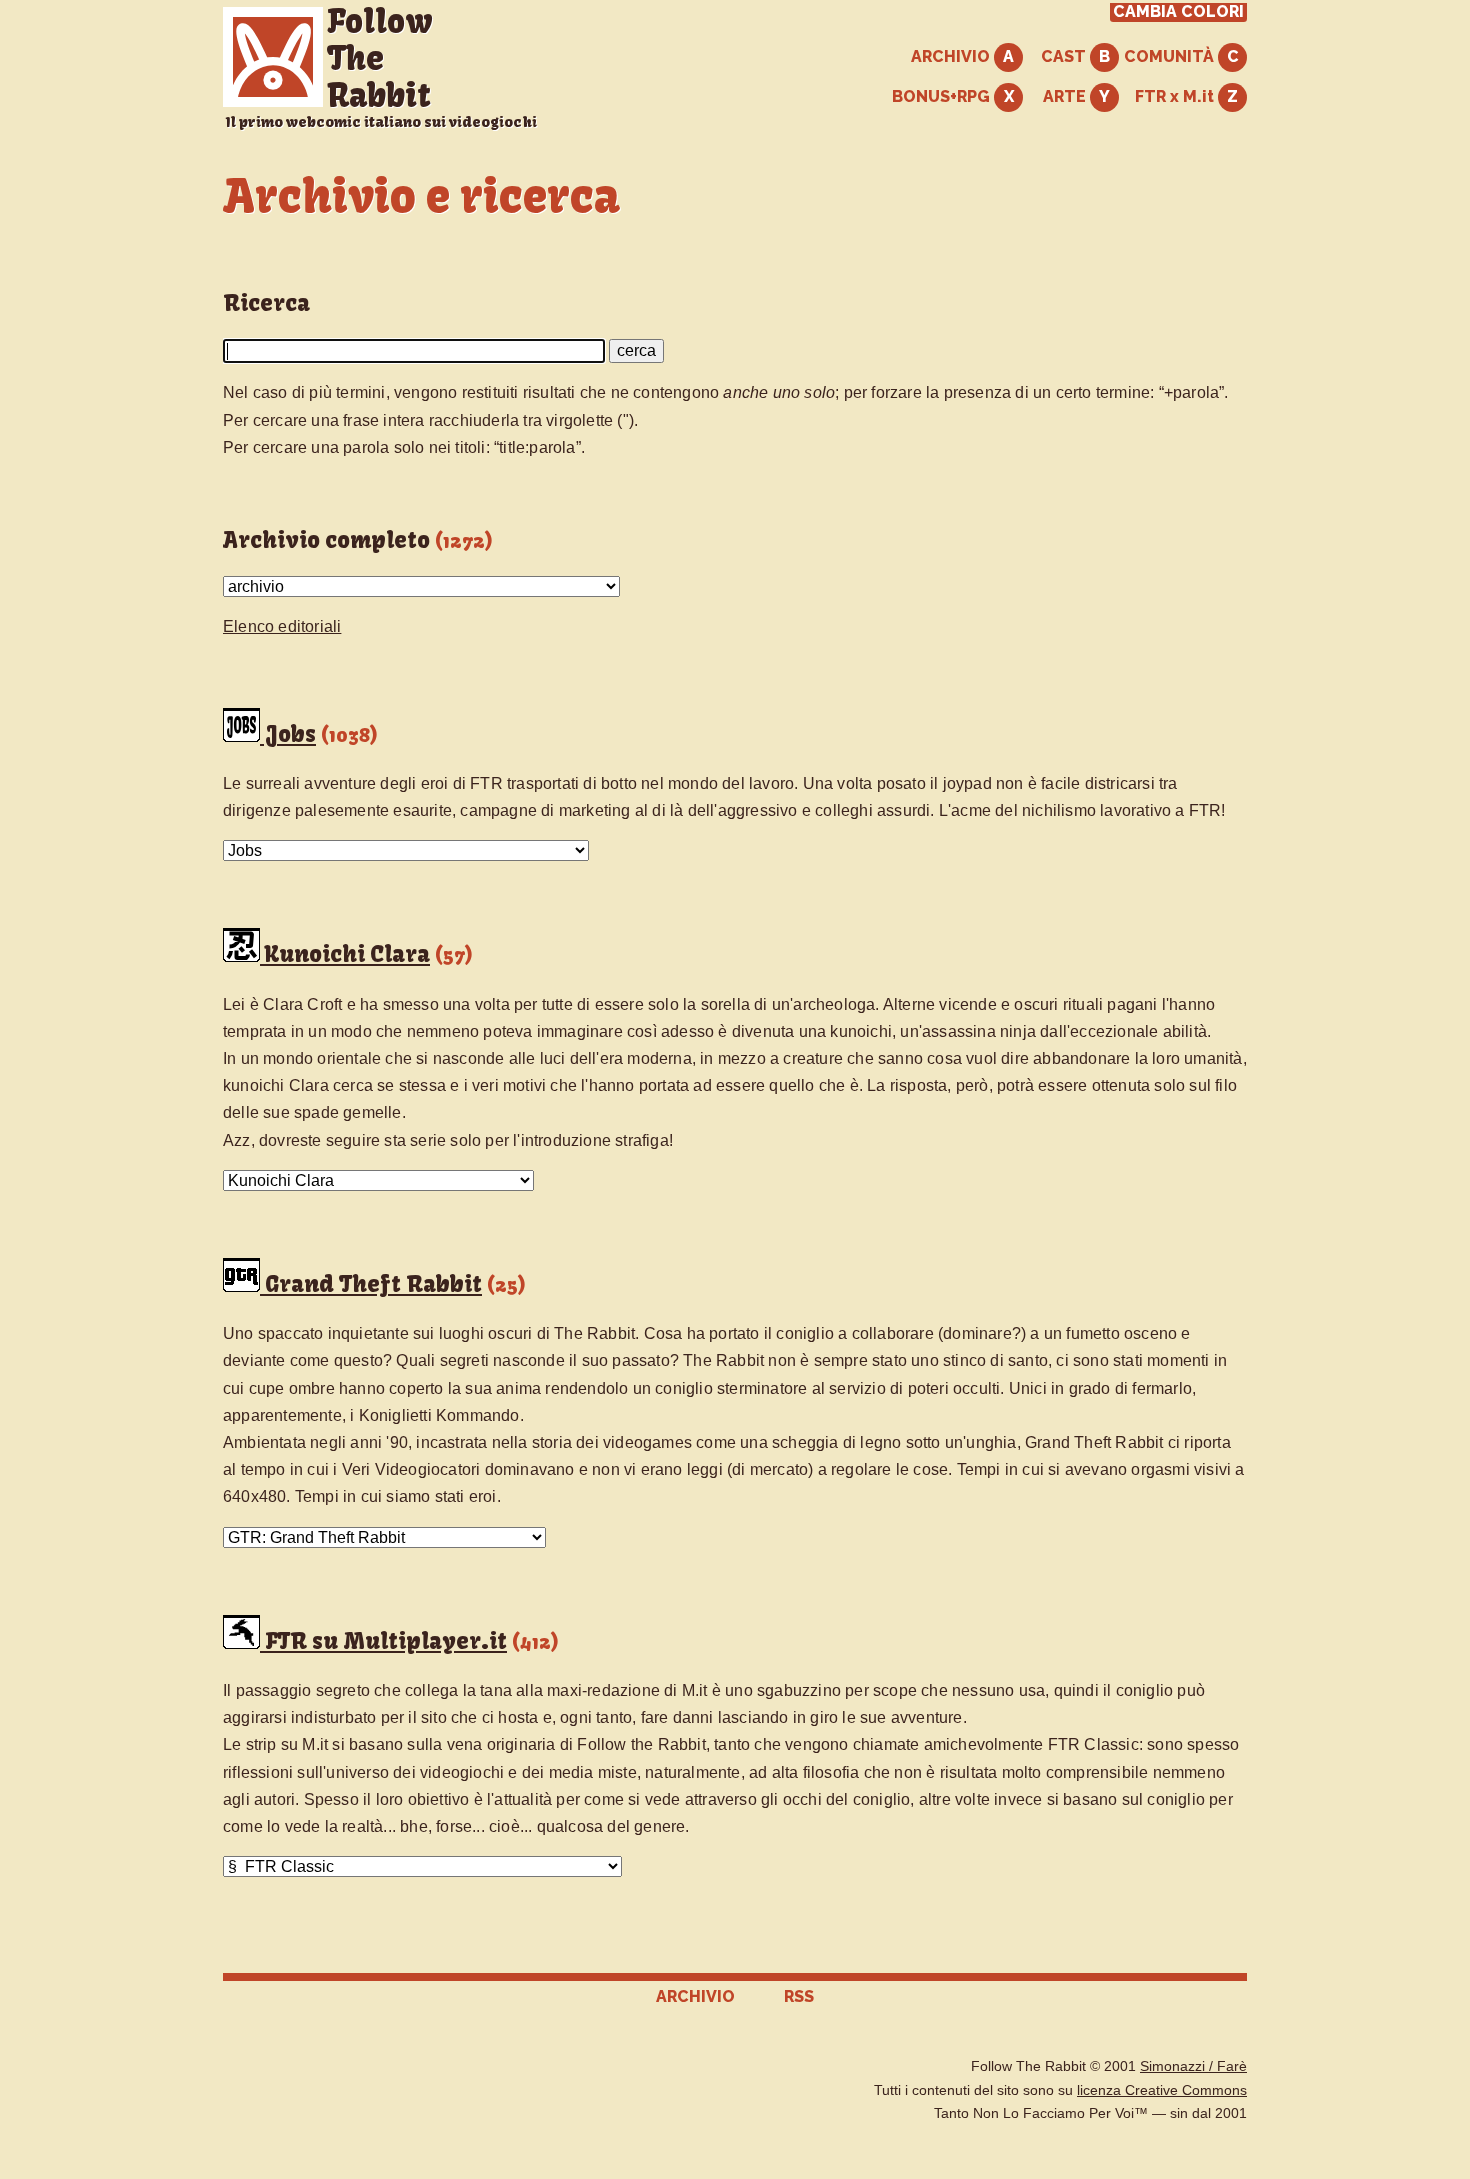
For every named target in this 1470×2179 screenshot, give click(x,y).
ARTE (1066, 96)
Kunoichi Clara (345, 954)
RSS (799, 1996)
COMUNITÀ (1171, 56)
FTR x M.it (1176, 96)
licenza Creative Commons (1162, 2090)
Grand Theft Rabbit (371, 1284)
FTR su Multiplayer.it (383, 1641)
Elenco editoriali (282, 626)
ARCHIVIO (952, 56)
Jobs (288, 734)
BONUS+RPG (943, 96)
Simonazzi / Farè (1193, 2066)
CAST (1065, 56)
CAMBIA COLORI (1178, 12)
